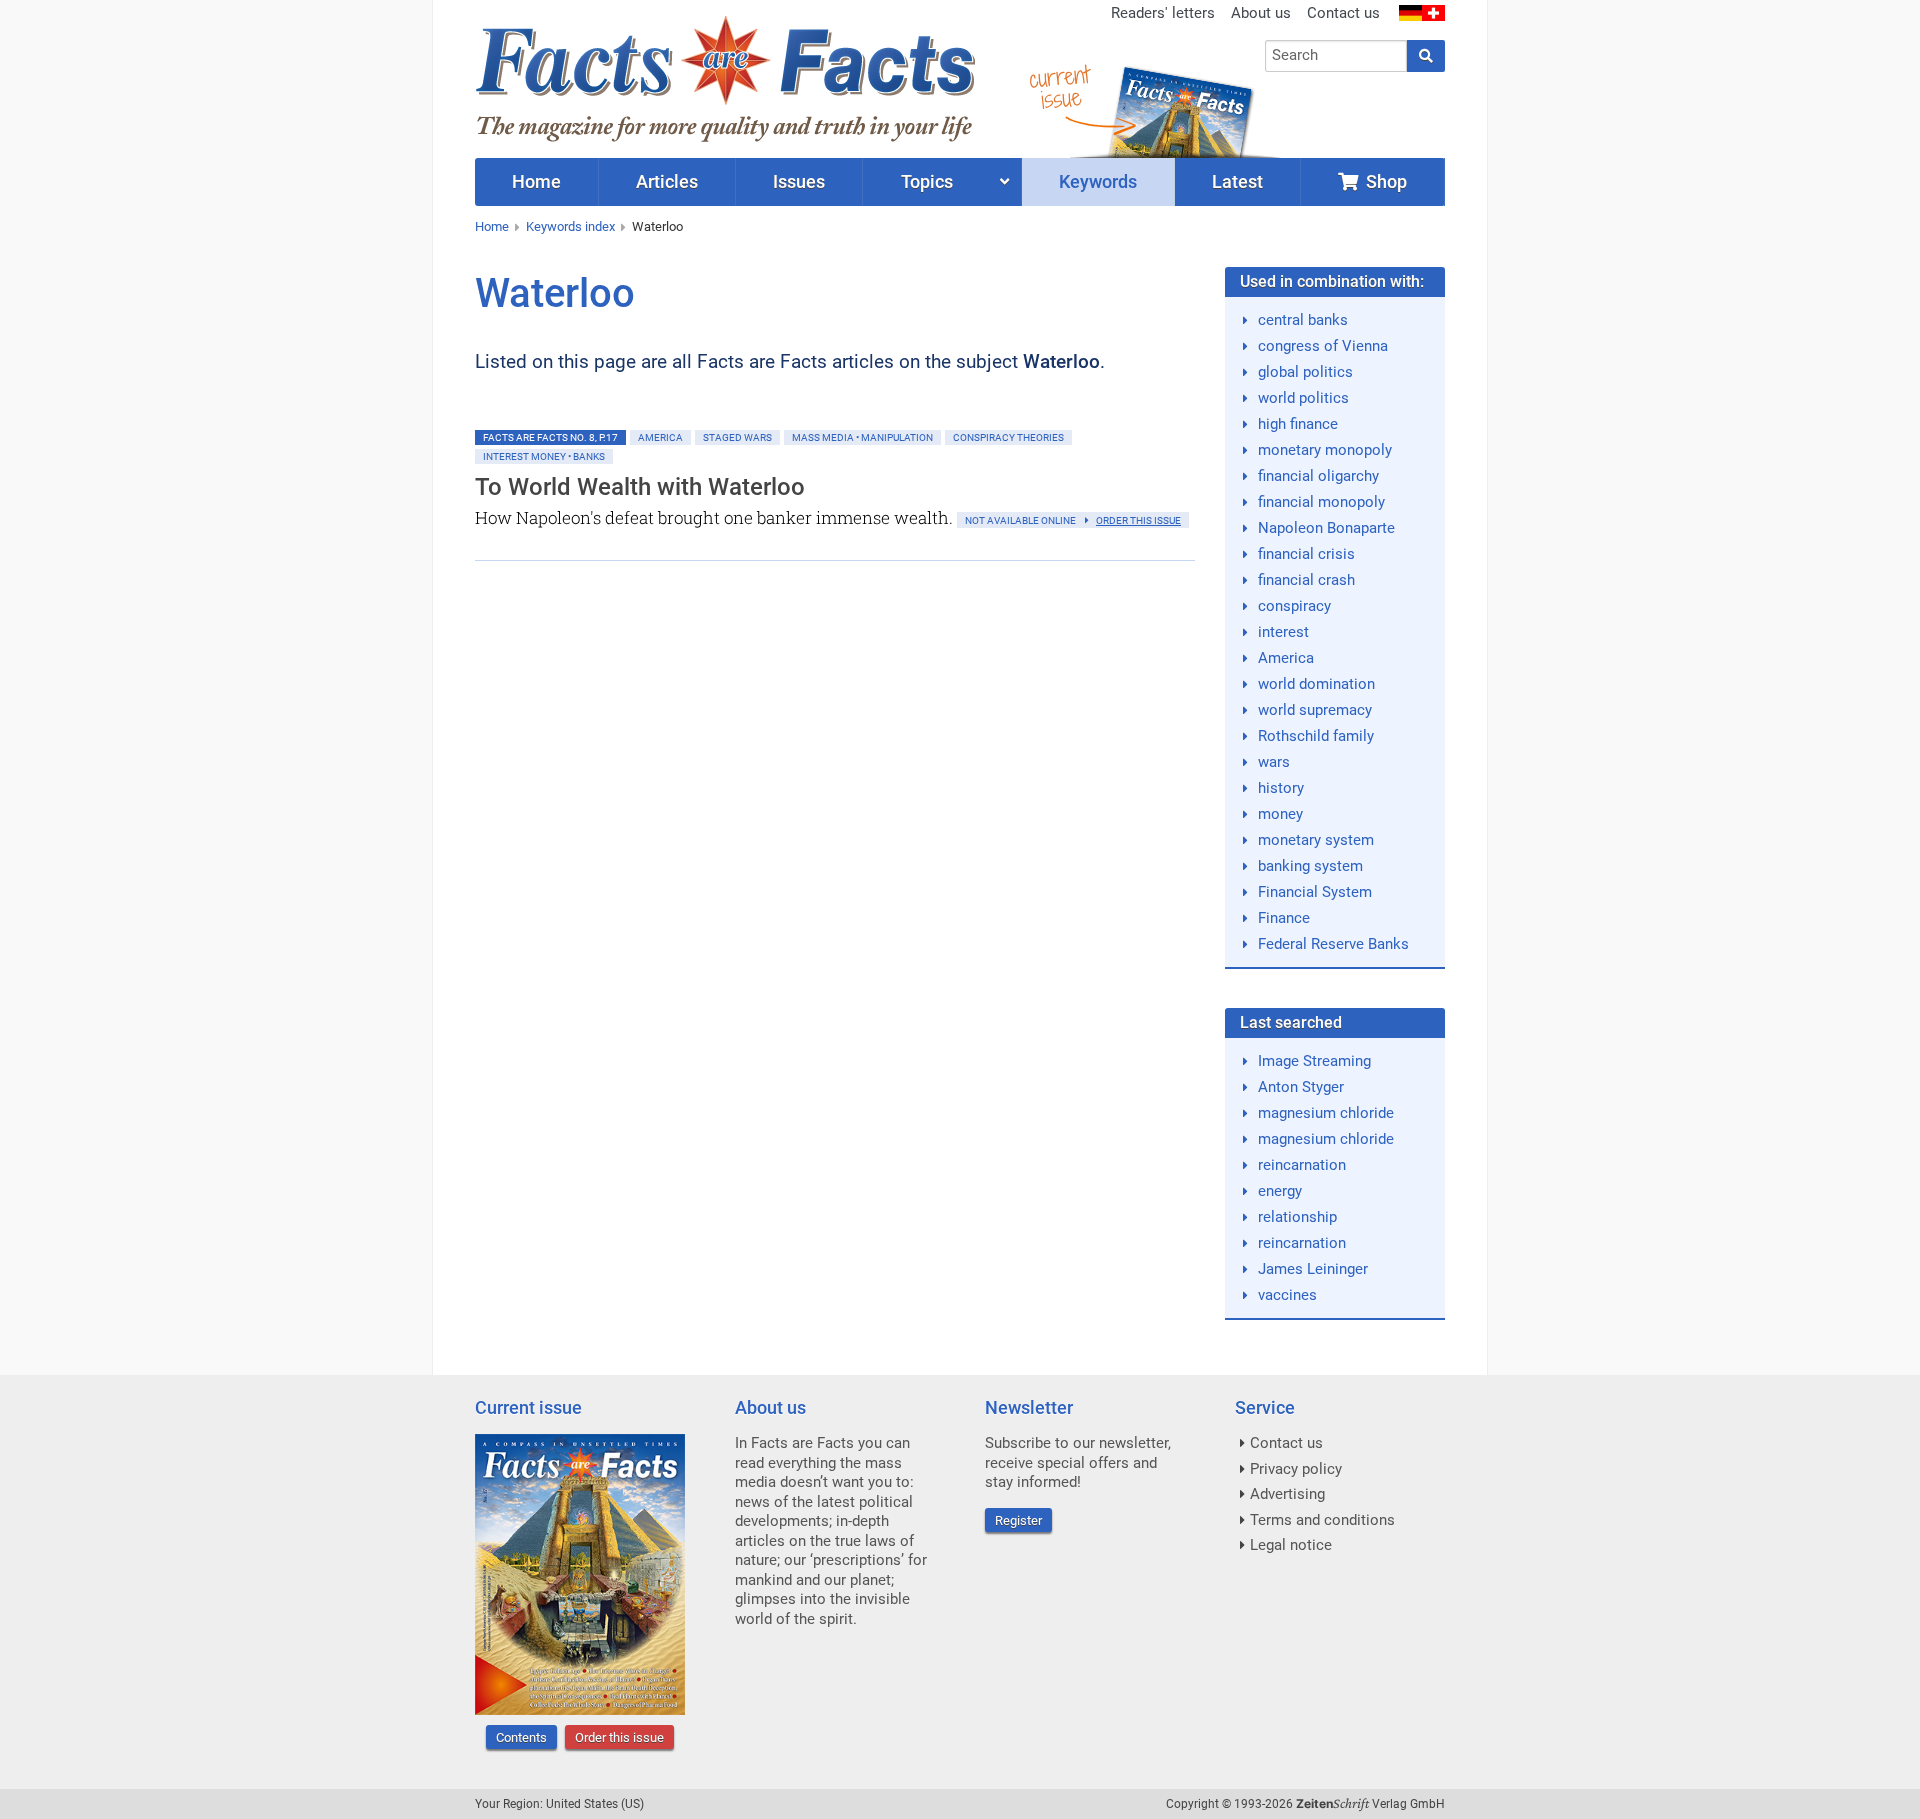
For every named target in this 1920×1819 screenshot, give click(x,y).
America (660, 437)
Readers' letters (1163, 13)
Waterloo (657, 226)
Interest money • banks (544, 456)
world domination (1316, 684)
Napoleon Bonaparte (1326, 528)
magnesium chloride (1326, 1113)
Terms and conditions (1322, 1520)
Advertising (1287, 1494)
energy (1280, 1191)
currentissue (1059, 87)
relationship (1297, 1217)
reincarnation (1302, 1165)
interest (1283, 632)
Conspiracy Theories (1008, 437)
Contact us (1343, 13)
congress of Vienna (1323, 346)
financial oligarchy (1318, 476)
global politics (1305, 372)
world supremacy (1315, 710)
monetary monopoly (1325, 450)
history (1281, 788)
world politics (1303, 398)
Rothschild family (1316, 736)
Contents (521, 1737)
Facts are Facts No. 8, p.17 (550, 437)
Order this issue (619, 1737)
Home (492, 226)
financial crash (1306, 580)
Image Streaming (1314, 1061)
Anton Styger (1301, 1087)
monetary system (1316, 840)
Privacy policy (1296, 1469)
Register (1018, 1520)
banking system (1310, 866)
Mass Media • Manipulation (862, 437)
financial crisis (1306, 554)
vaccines (1287, 1295)
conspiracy (1294, 606)
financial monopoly (1321, 502)
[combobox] (1336, 56)
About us (1261, 13)
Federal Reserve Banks (1333, 944)
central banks (1303, 320)
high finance (1298, 424)
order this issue (1138, 520)
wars (1274, 762)
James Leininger (1313, 1269)
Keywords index (570, 226)
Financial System (1315, 892)
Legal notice (1291, 1545)
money (1280, 814)
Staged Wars (737, 437)
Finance (1284, 918)
